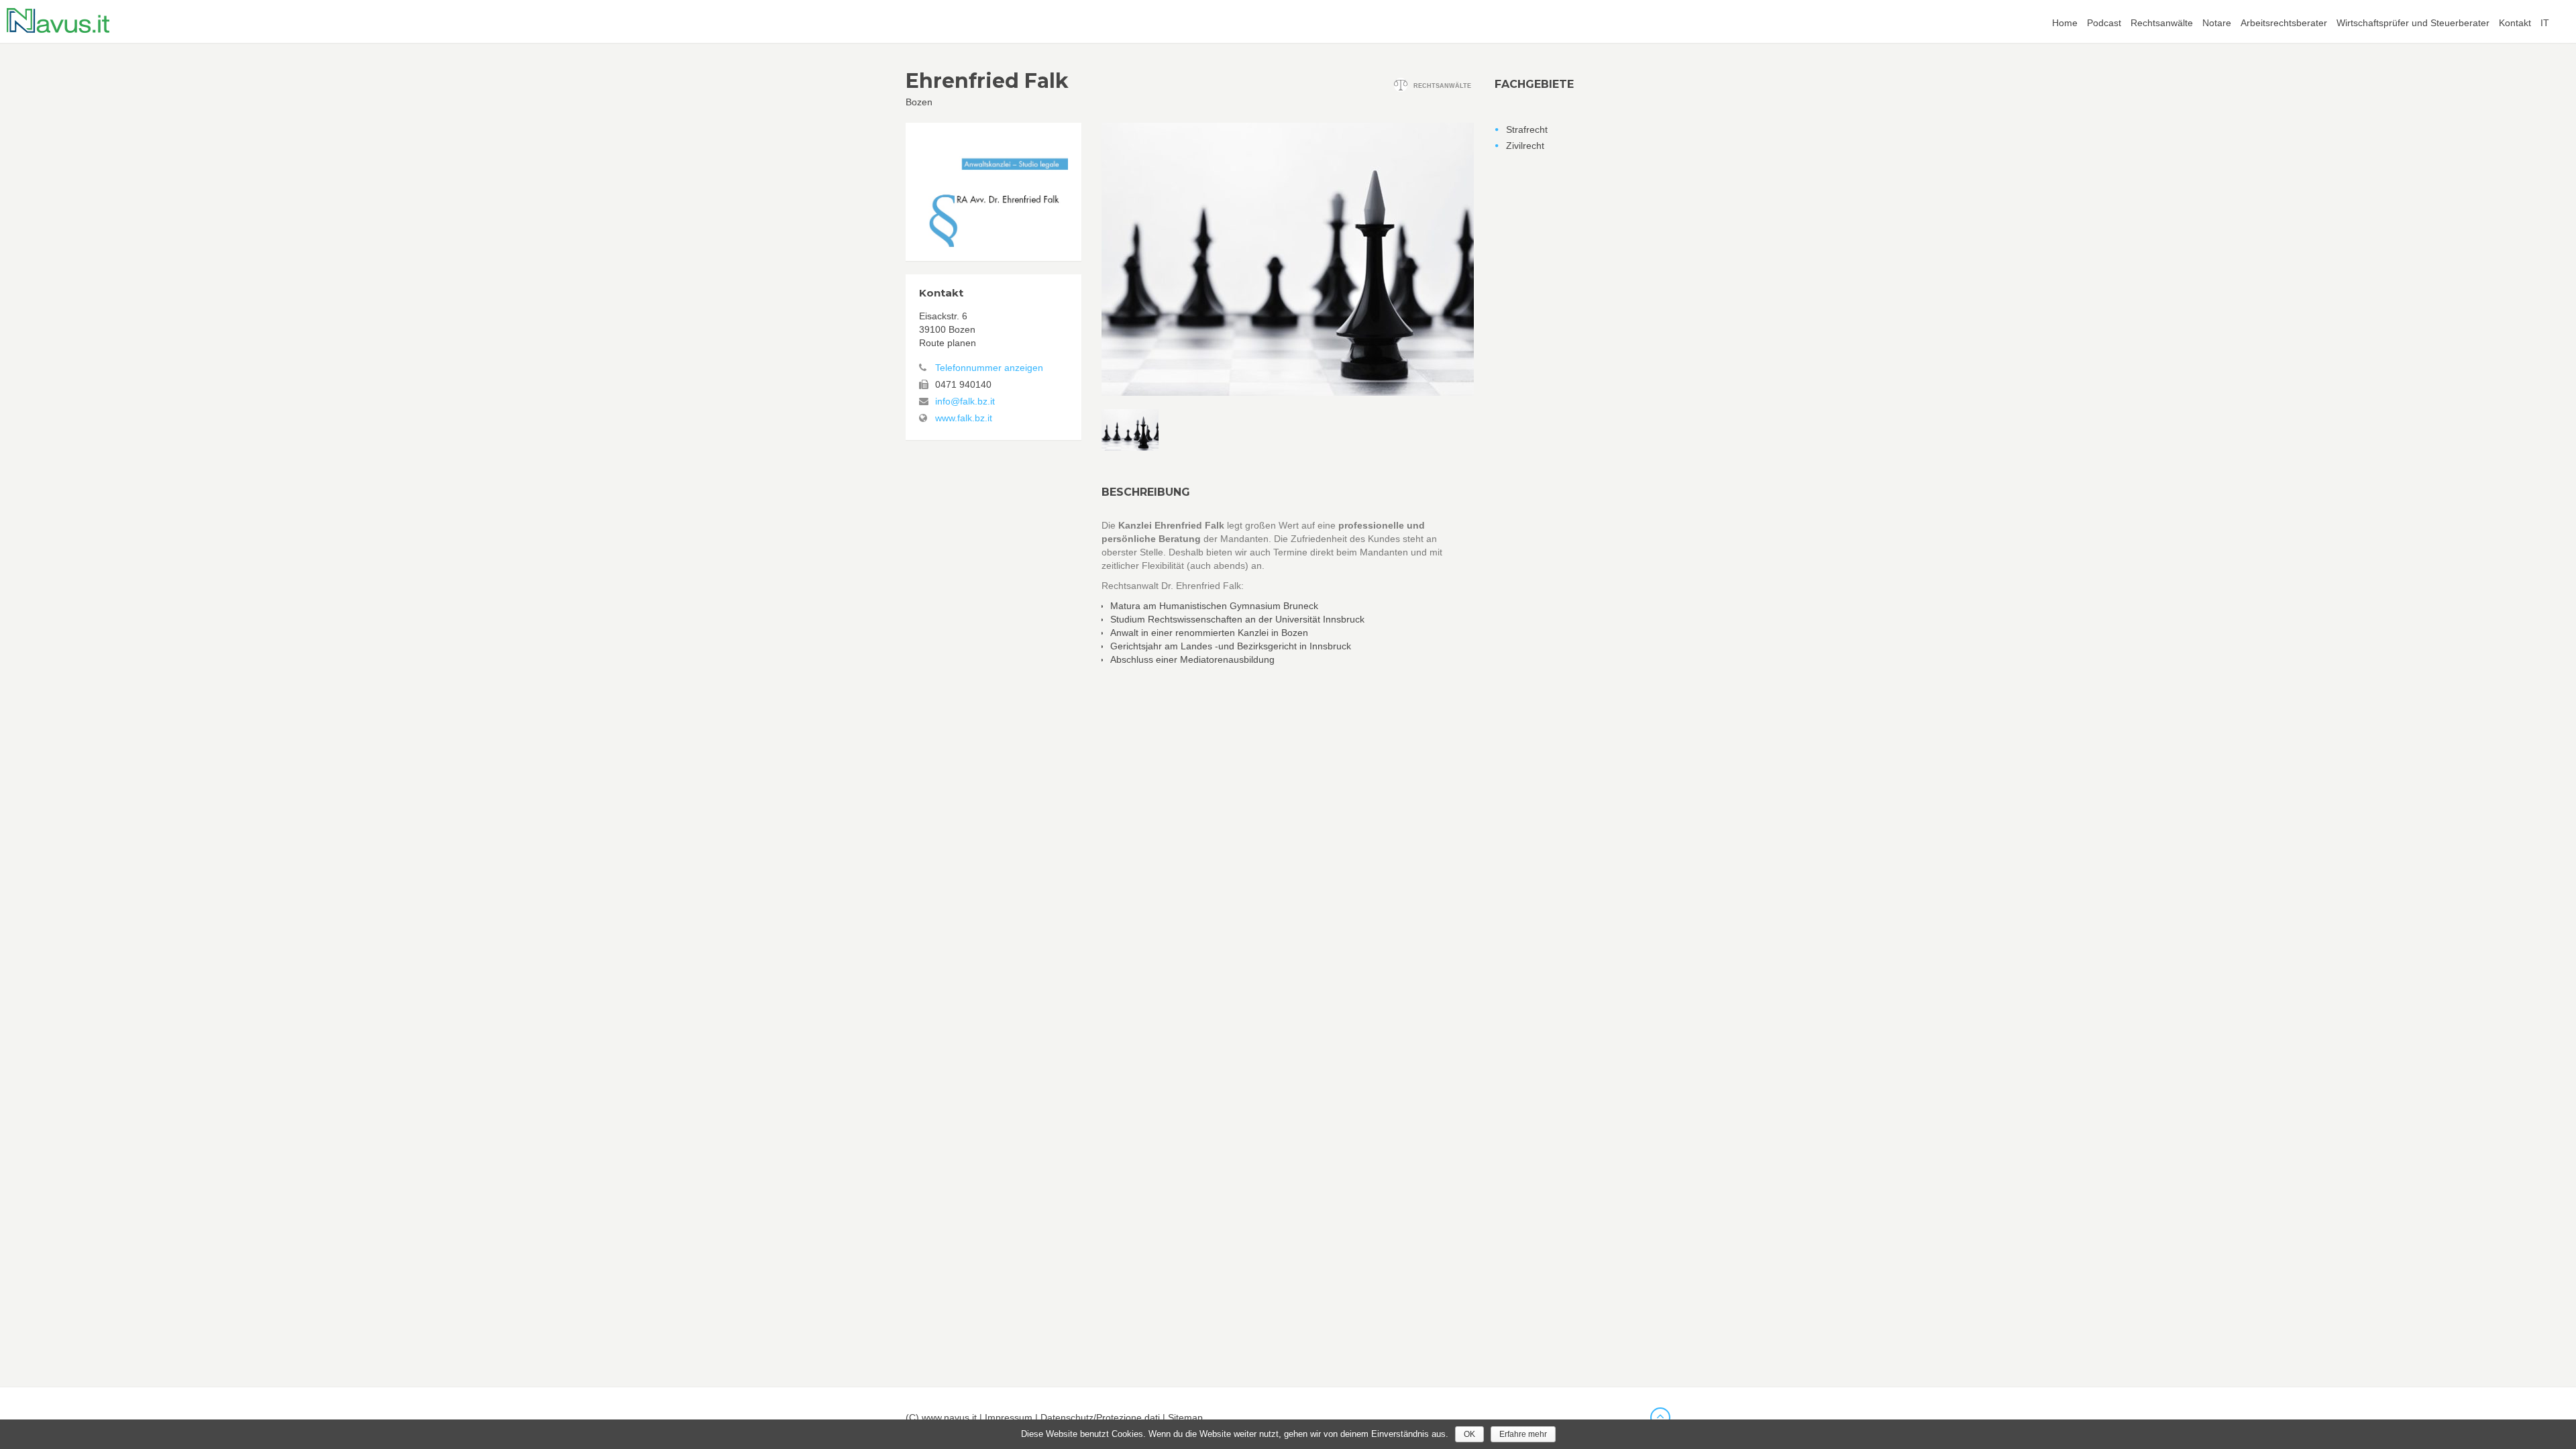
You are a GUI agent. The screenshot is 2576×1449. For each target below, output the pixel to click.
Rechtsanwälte (2162, 23)
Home (2065, 23)
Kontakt (2515, 23)
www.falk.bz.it (964, 418)
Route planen (948, 343)
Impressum (1009, 1417)
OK (1469, 1434)
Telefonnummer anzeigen (989, 368)
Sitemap (1185, 1417)
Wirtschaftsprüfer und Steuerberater (2413, 23)
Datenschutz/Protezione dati (1100, 1417)
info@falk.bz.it (965, 401)
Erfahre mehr (1523, 1434)
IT (2545, 23)
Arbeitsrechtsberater (2284, 23)
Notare (2217, 23)
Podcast (2104, 23)
